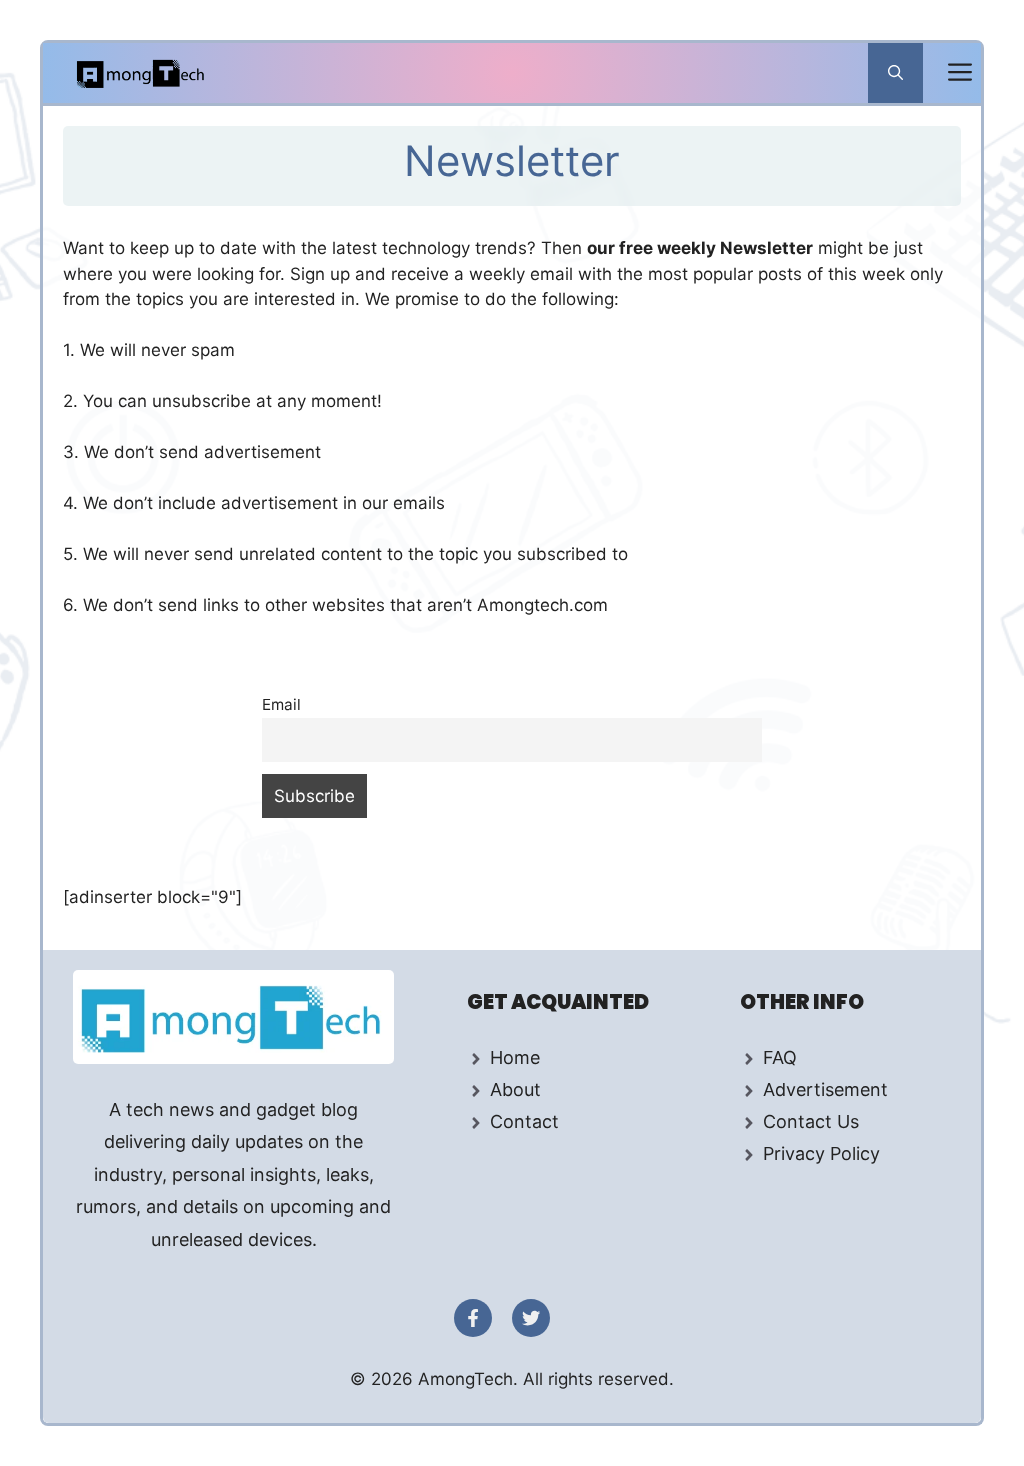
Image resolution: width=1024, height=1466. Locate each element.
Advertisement (825, 1089)
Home (515, 1057)
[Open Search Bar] (895, 73)
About (515, 1089)
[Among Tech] (141, 73)
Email (281, 704)
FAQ (780, 1057)
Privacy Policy (821, 1153)
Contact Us (811, 1121)
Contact (524, 1121)
